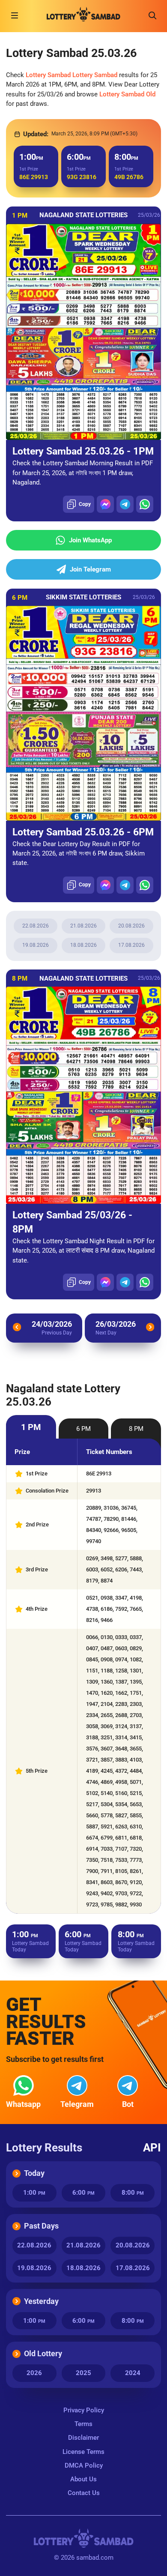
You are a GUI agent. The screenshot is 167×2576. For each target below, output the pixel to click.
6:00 (83, 2193)
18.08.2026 (83, 945)
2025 (83, 2373)
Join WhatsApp (90, 540)
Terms (83, 2424)
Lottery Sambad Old (127, 94)
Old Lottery (43, 2353)
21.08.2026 (83, 926)
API (152, 2148)
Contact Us (84, 2493)
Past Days (41, 2226)
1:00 (34, 2193)
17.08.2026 (131, 945)
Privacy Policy (84, 2410)
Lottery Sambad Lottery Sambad (72, 75)
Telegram (77, 2104)
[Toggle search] (152, 15)
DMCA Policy (84, 2465)
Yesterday (41, 2301)
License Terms (83, 2452)
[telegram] (125, 504)
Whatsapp (23, 2104)
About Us (83, 2479)
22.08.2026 (36, 926)
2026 (34, 2373)
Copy (85, 504)
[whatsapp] (145, 504)
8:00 (133, 2193)
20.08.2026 (131, 926)
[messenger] (105, 504)
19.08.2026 (36, 945)
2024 (133, 2373)
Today (34, 2173)
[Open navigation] (15, 15)
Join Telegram (90, 569)
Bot (128, 2104)
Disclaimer (83, 2438)
